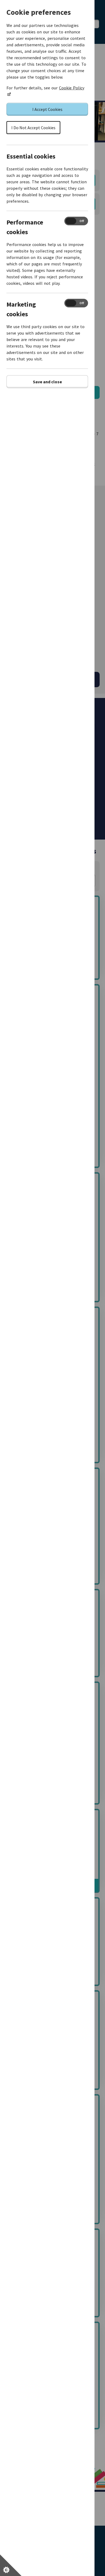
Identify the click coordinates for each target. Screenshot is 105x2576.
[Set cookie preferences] (11, 2565)
